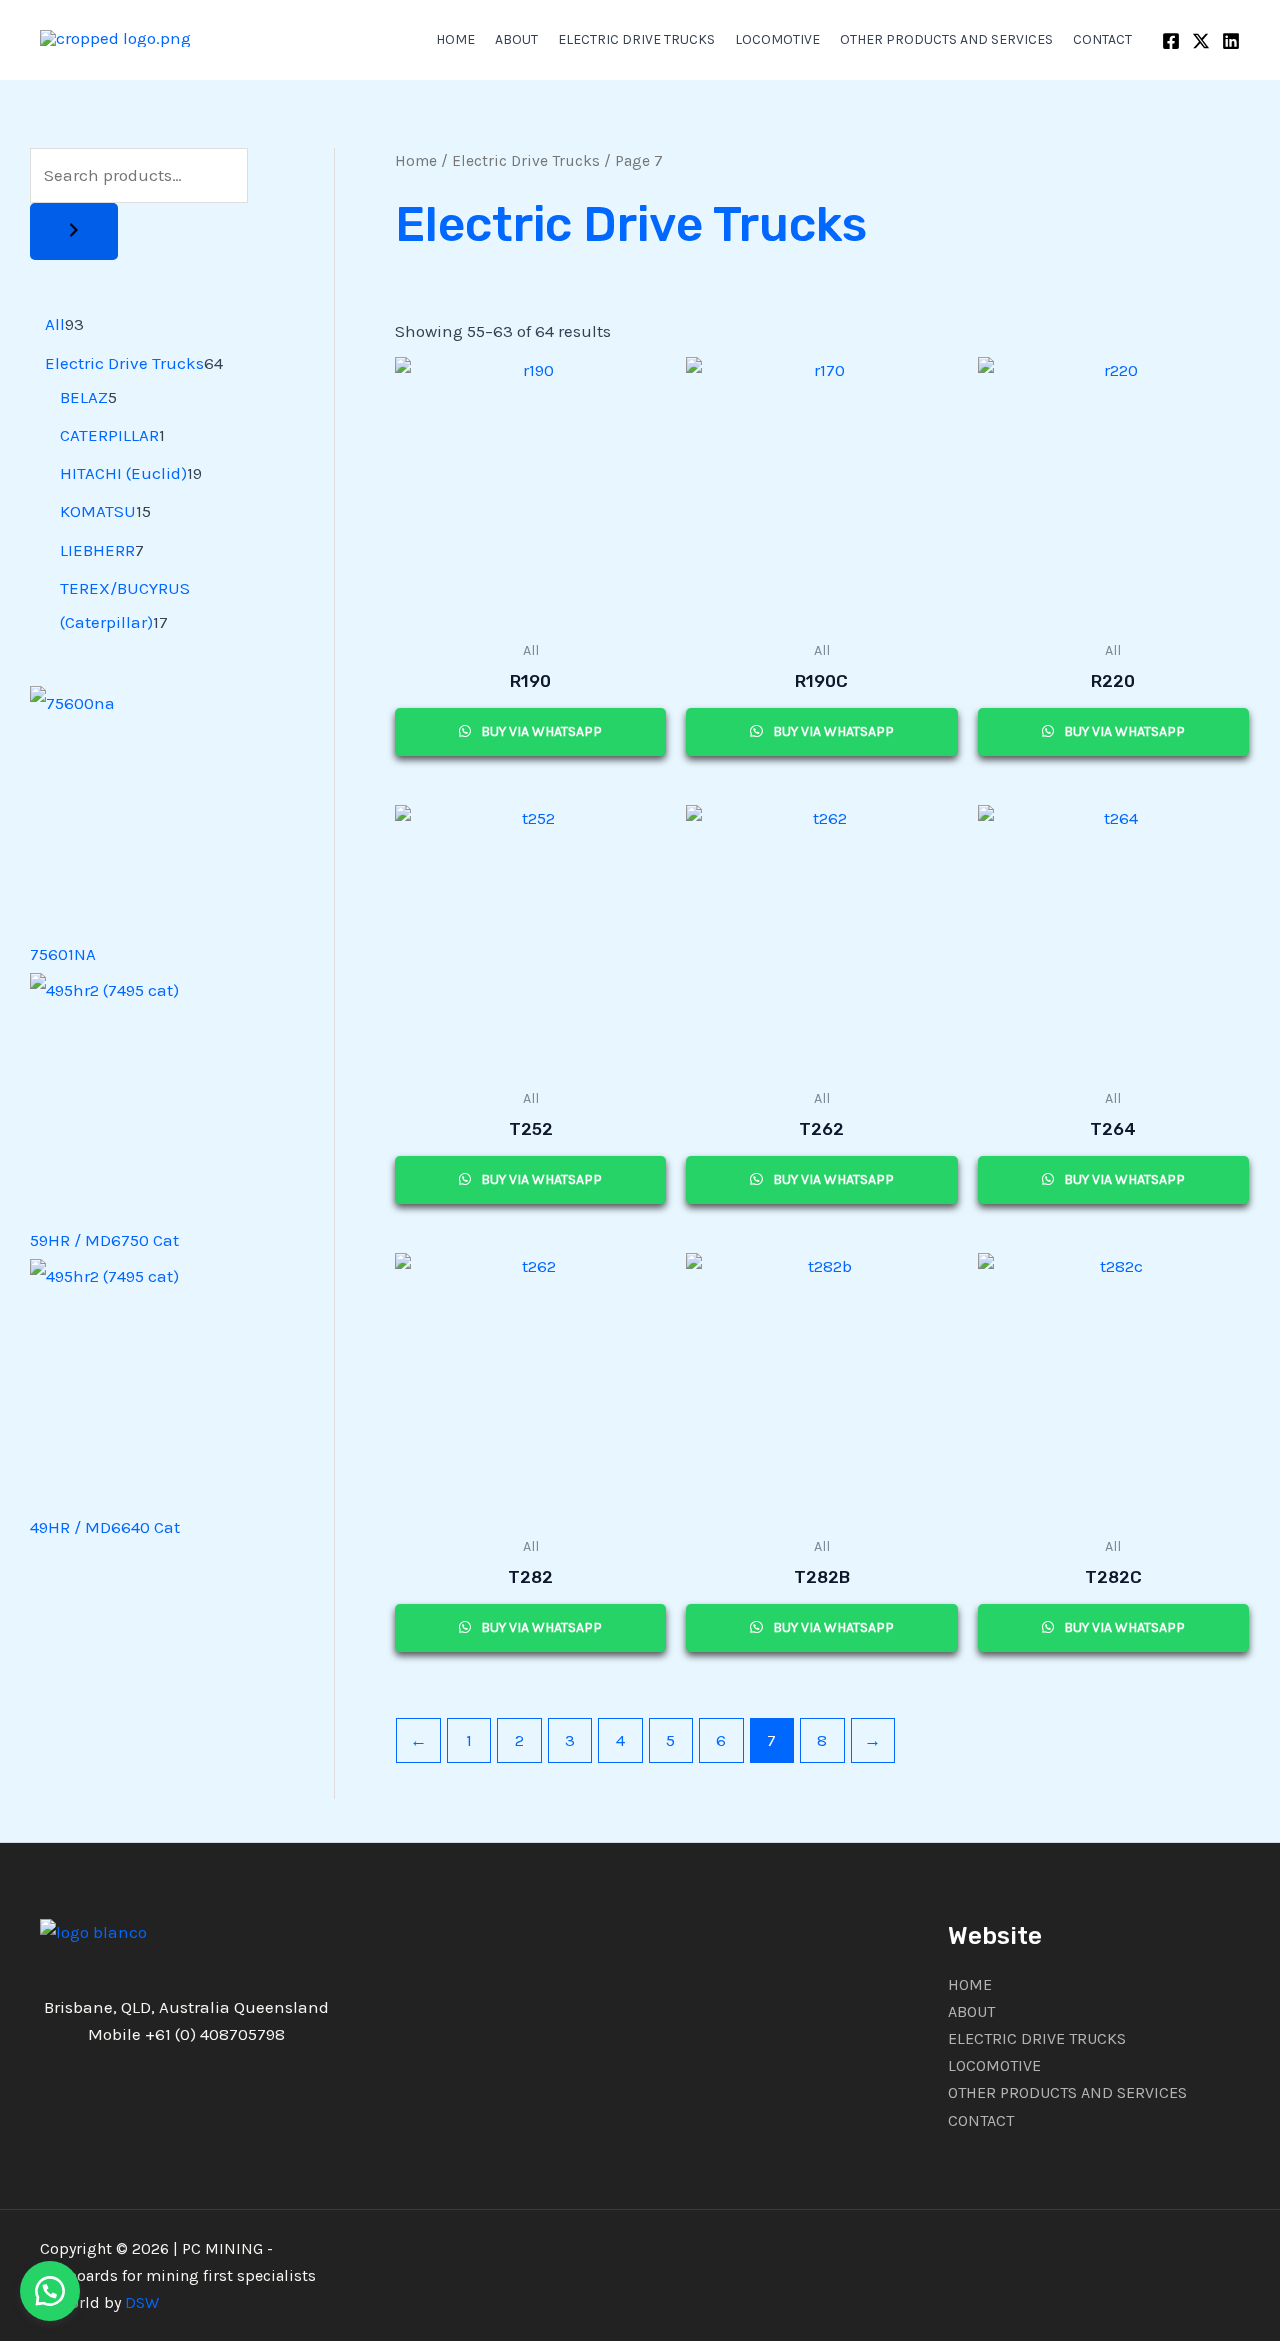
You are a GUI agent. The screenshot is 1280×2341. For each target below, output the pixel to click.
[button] (50, 2291)
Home (416, 161)
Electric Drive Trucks (526, 161)
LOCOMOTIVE (777, 39)
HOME (455, 39)
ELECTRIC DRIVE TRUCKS (636, 39)
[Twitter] (1201, 41)
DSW (142, 2302)
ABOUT (516, 39)
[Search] (74, 231)
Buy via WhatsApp (540, 731)
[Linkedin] (1231, 41)
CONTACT (1102, 39)
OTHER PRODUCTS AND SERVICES (946, 39)
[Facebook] (1171, 41)
